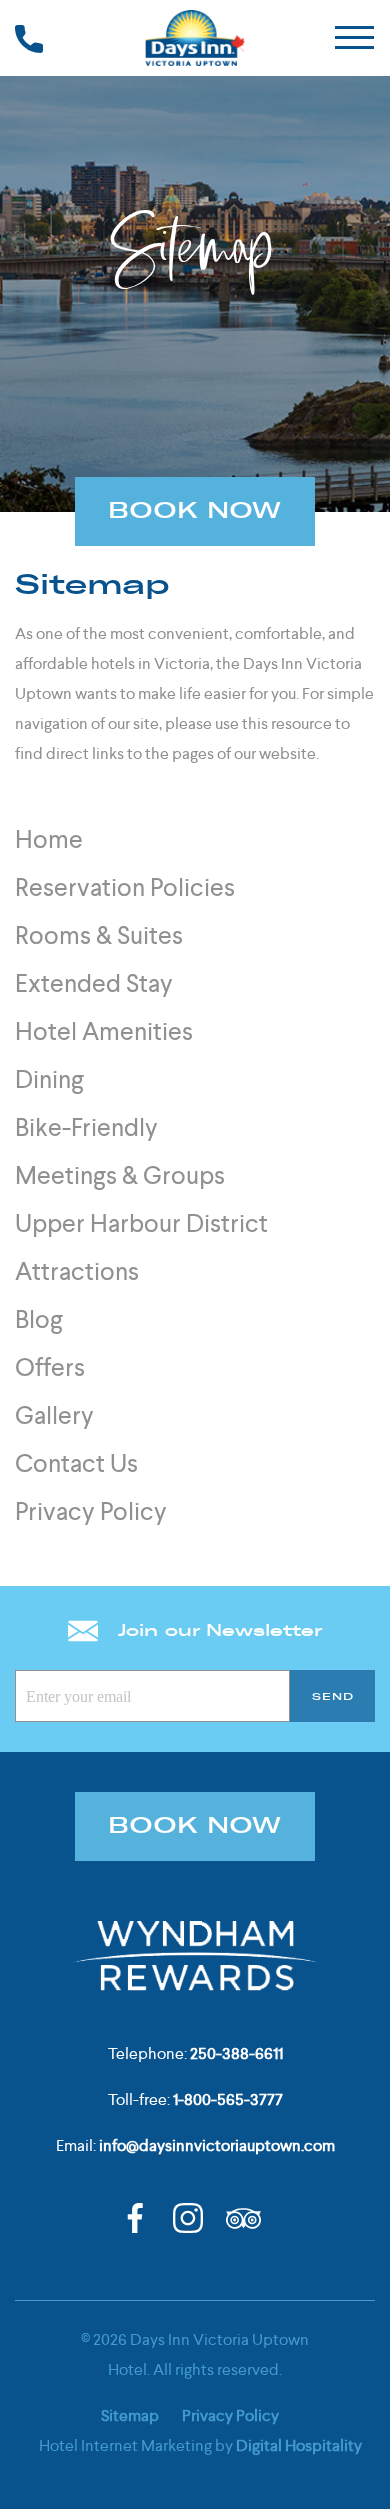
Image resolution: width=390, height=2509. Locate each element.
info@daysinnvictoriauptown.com (217, 2145)
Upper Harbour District (141, 1223)
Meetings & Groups (120, 1175)
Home (49, 839)
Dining (49, 1079)
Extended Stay (94, 983)
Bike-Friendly (86, 1127)
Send (333, 1696)
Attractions (77, 1271)
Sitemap (130, 2415)
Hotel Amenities (104, 1031)
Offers (50, 1367)
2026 (110, 2339)
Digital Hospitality (299, 2445)
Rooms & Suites (99, 935)
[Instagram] (188, 2216)
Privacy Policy (91, 1511)
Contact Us (76, 1463)
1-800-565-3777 (228, 2099)
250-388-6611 (236, 2053)
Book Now (195, 511)
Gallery (54, 1415)
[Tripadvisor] (243, 2216)
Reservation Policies (125, 887)
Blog (39, 1319)
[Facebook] (135, 2216)
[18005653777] (29, 37)
